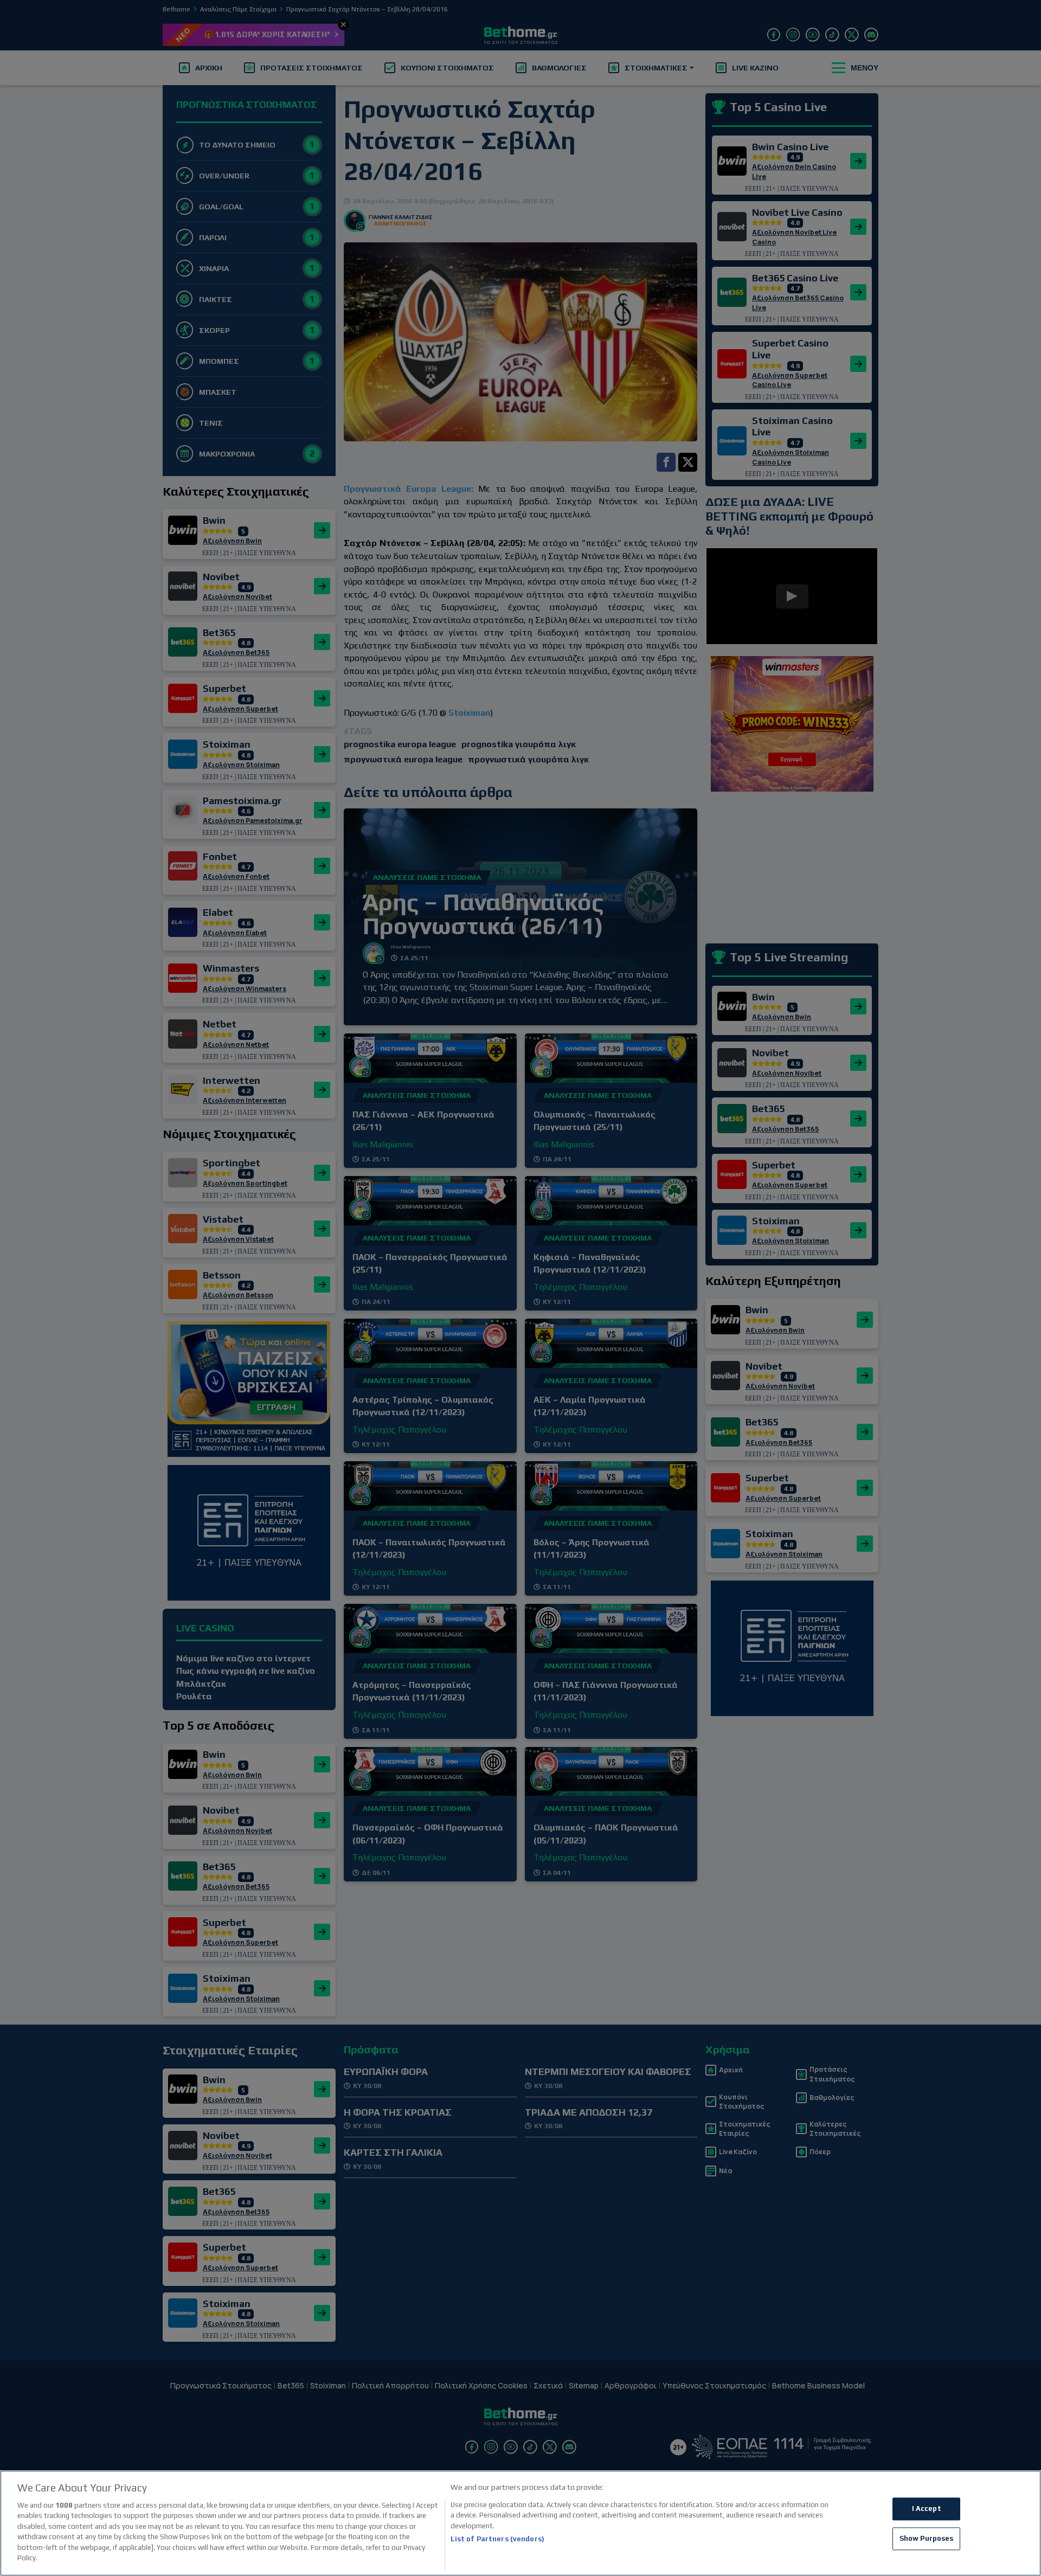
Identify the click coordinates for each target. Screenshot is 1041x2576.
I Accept (927, 2509)
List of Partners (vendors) (497, 2539)
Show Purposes (927, 2538)
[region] (520, 2523)
